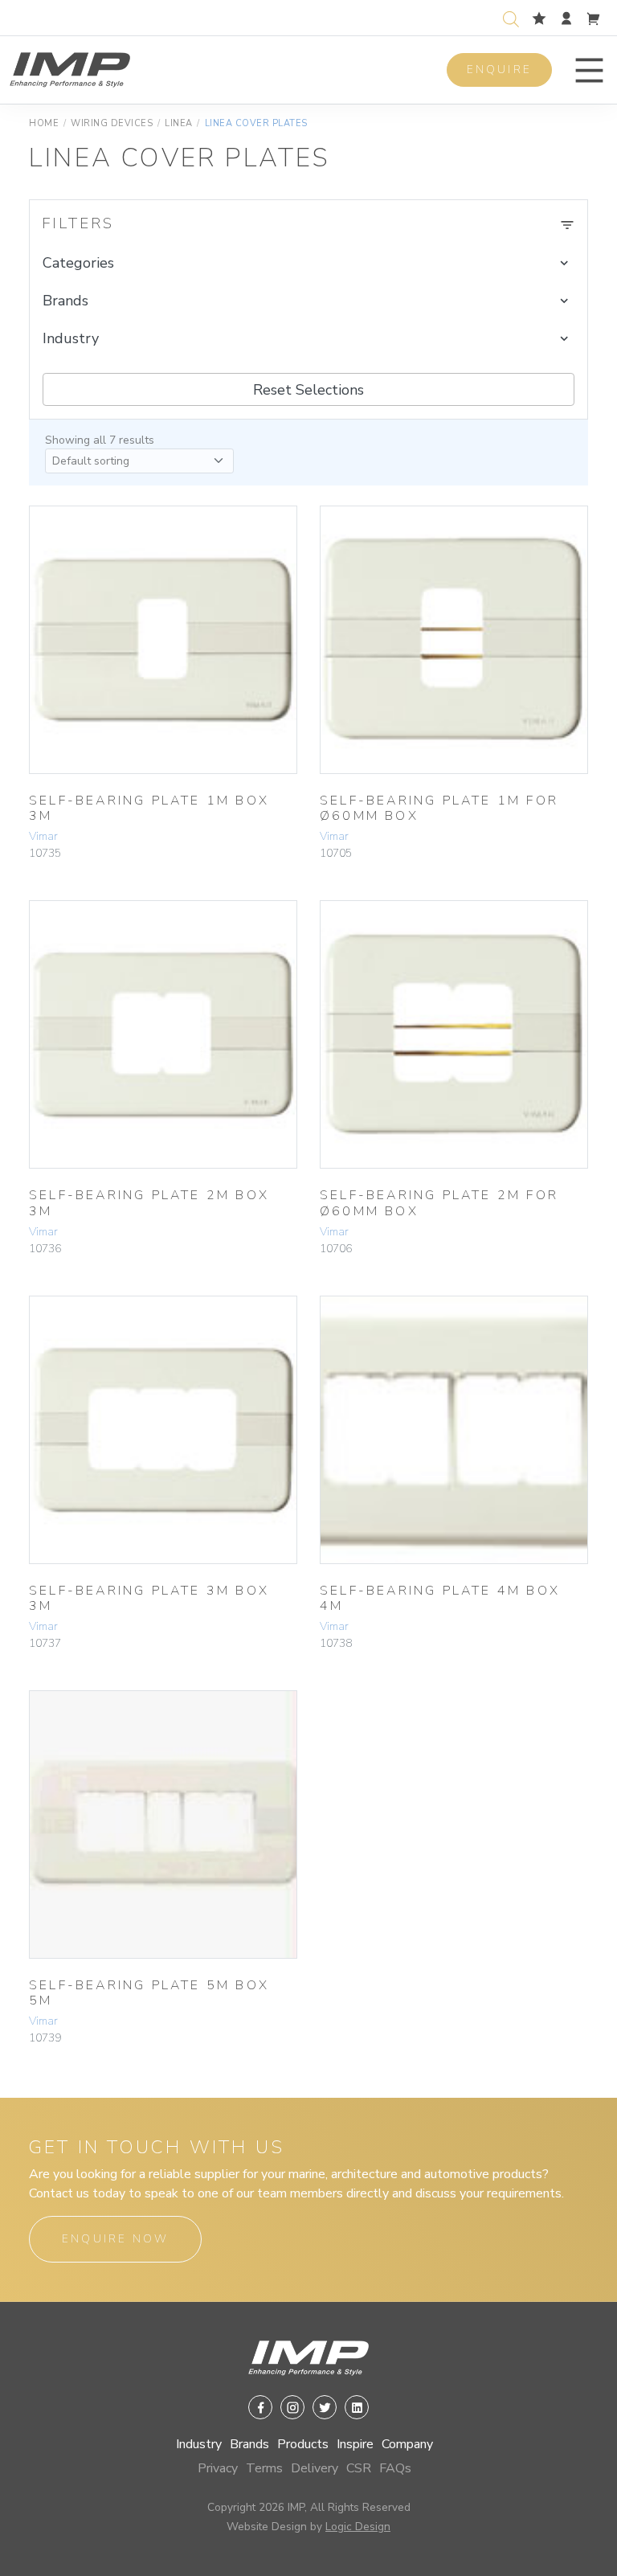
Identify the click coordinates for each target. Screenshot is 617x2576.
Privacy (218, 2468)
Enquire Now (115, 2239)
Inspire (355, 2444)
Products (303, 2444)
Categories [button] (78, 263)
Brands (249, 2444)
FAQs (395, 2468)
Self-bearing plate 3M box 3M (149, 1598)
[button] (589, 70)
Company (407, 2444)
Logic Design (358, 2527)
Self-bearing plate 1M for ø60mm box (439, 808)
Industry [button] (71, 338)
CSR (359, 2468)
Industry (199, 2444)
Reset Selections (308, 390)
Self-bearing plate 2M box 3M (149, 1203)
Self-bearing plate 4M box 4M (440, 1598)
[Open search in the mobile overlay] (514, 17)
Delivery (315, 2468)
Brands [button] (65, 301)
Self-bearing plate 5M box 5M (149, 1993)
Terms (264, 2468)
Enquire (499, 70)
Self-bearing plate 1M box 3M (149, 808)
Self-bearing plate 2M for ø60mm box (439, 1203)
